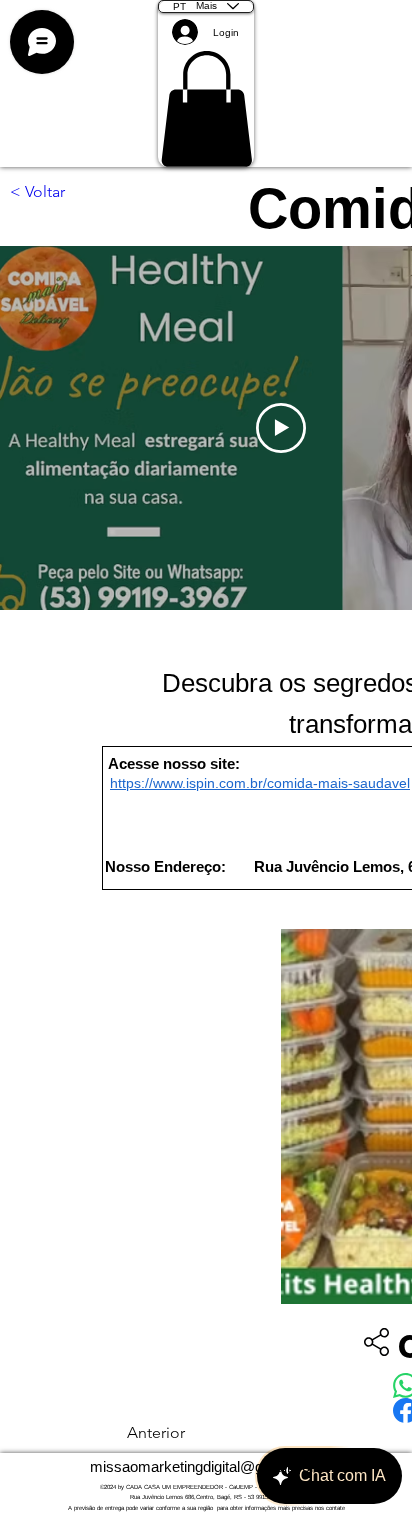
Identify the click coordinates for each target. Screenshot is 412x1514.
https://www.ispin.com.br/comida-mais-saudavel (260, 783)
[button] (206, 109)
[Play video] (281, 428)
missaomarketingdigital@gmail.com (206, 1466)
